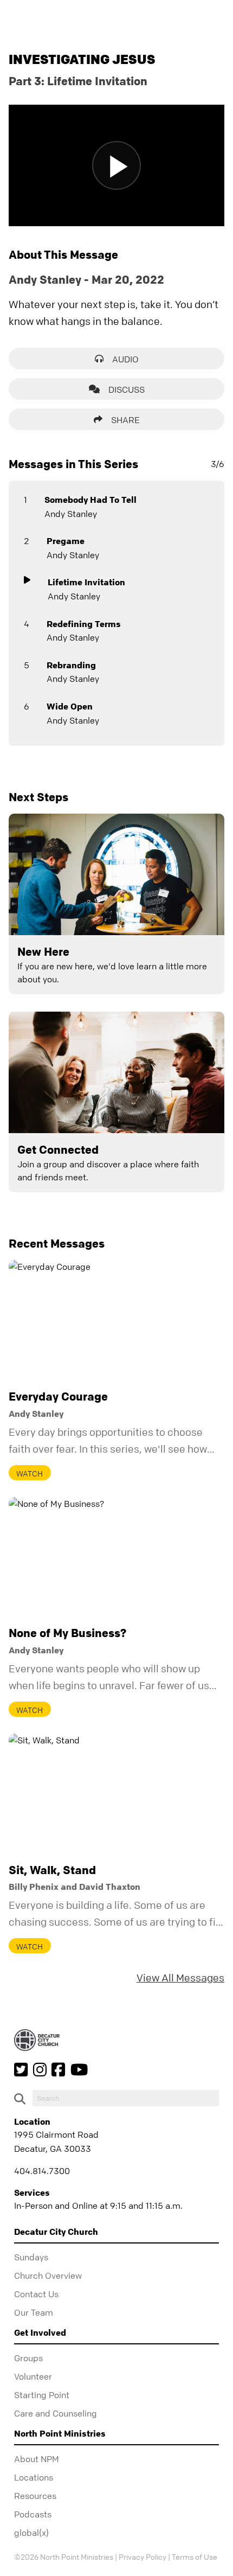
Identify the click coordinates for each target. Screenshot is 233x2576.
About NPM (37, 2459)
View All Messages (180, 1978)
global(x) (31, 2533)
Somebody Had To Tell (90, 500)
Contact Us (36, 2294)
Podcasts (33, 2514)
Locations (34, 2477)
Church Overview (48, 2275)
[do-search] (126, 2098)
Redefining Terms (84, 624)
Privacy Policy (143, 2556)
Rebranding (71, 665)
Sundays (31, 2257)
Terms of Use (195, 2556)
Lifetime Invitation (86, 582)
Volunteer (33, 2376)
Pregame (66, 541)
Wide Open (70, 706)
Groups (28, 2358)
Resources (35, 2496)
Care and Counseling (56, 2413)
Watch (30, 1473)
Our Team (34, 2312)
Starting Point (42, 2395)
